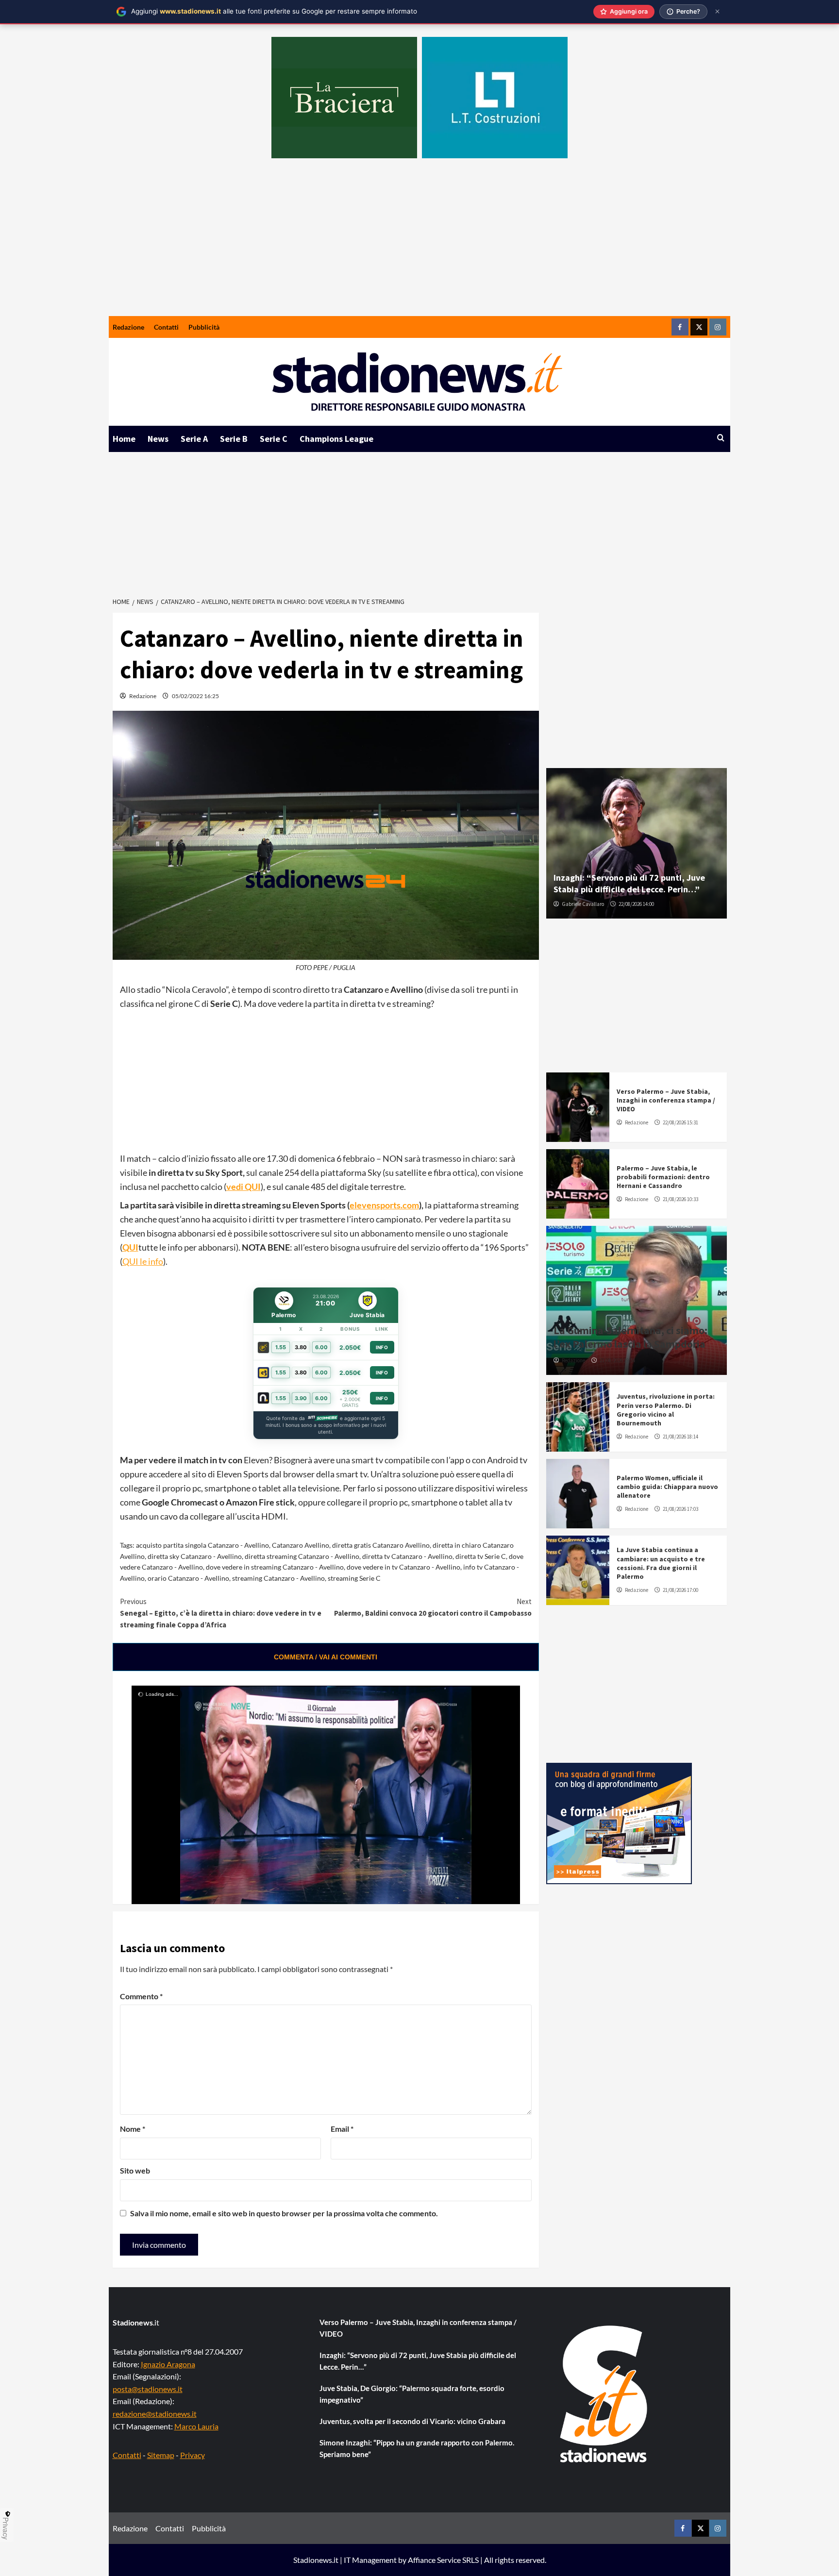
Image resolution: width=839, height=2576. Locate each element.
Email (342, 2129)
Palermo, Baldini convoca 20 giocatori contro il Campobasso (433, 1607)
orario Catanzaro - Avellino (188, 1578)
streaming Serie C (354, 1578)
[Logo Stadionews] (604, 2394)
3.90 (301, 1398)
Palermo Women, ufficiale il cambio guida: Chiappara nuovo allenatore (667, 1487)
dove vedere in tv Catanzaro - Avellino (403, 1567)
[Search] (721, 438)
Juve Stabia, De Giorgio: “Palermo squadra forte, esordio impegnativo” (412, 2394)
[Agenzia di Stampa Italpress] (619, 1822)
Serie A (194, 439)
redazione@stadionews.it (155, 2414)
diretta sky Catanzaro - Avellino (195, 1556)
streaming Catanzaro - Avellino (278, 1578)
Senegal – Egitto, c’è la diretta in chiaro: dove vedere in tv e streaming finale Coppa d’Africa (221, 1613)
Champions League (336, 439)
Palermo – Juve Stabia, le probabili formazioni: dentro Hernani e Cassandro (663, 1177)
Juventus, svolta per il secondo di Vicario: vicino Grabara (412, 2421)
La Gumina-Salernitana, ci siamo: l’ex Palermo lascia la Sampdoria (630, 1337)
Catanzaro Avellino (301, 1545)
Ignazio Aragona (168, 2364)
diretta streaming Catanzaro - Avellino (302, 1556)
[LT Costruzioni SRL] (495, 98)
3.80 (301, 1347)
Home (124, 439)
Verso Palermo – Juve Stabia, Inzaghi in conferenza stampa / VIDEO (666, 1100)
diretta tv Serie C (481, 1556)
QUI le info (143, 1261)
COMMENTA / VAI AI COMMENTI (326, 1657)
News (158, 439)
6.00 (321, 1347)
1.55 (281, 1347)
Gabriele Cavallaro (583, 904)
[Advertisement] (419, 243)
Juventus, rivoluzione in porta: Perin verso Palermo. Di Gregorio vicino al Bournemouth (666, 1410)
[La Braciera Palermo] (344, 98)
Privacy (193, 2455)
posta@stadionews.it (148, 2389)
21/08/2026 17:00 (680, 1590)
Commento (141, 1996)
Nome (133, 2129)
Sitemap (161, 2455)
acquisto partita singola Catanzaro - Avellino (202, 1545)
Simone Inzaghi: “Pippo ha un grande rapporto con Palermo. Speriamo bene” (417, 2448)
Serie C (274, 439)
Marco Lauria (196, 2426)
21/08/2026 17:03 (680, 1509)
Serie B (234, 439)
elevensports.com (384, 1205)
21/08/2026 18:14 (680, 1437)
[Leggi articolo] (578, 1107)
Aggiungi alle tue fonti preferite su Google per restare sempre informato (274, 11)
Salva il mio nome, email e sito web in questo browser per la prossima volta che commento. (284, 2213)
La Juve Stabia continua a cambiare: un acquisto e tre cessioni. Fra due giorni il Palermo (661, 1563)
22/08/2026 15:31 (680, 1122)
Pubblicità (204, 327)
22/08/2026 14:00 (636, 904)
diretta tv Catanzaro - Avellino (407, 1556)
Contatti (166, 327)
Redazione (128, 327)
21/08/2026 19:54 (617, 1360)
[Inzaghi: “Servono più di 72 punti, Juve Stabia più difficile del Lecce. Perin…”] (637, 843)
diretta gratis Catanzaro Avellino (381, 1545)
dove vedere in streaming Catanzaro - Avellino (275, 1567)
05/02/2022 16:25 (195, 696)
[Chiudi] (717, 11)
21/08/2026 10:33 (680, 1199)
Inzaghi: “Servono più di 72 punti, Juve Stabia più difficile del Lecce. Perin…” (629, 883)
